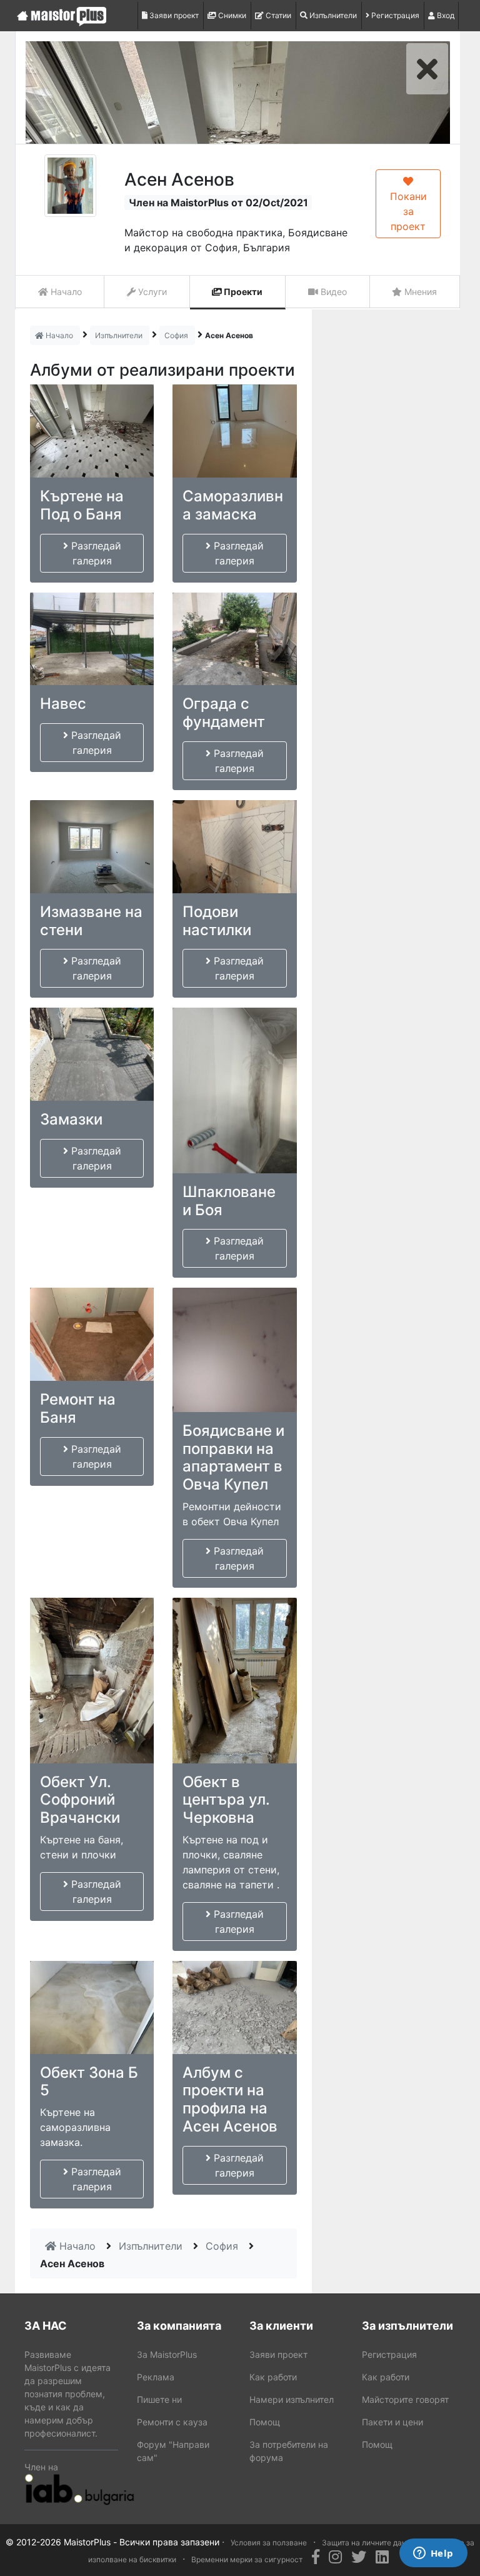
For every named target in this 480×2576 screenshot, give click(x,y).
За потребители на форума (289, 2451)
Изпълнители (332, 15)
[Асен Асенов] (70, 186)
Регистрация (394, 15)
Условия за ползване (269, 2543)
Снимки (231, 15)
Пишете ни (159, 2399)
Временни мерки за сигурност (247, 2559)
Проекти (242, 292)
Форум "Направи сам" (173, 2451)
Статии (277, 15)
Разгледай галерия (95, 553)
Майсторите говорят (405, 2399)
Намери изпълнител (292, 2399)
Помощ (265, 2422)
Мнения (419, 292)
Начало (65, 292)
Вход (445, 15)
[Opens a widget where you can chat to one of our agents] (433, 2554)
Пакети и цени (392, 2422)
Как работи (273, 2377)
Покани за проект (408, 211)
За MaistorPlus (167, 2354)
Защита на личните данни (368, 2543)
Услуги (151, 292)
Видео (332, 292)
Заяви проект (173, 15)
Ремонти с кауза (172, 2422)
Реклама (156, 2377)
